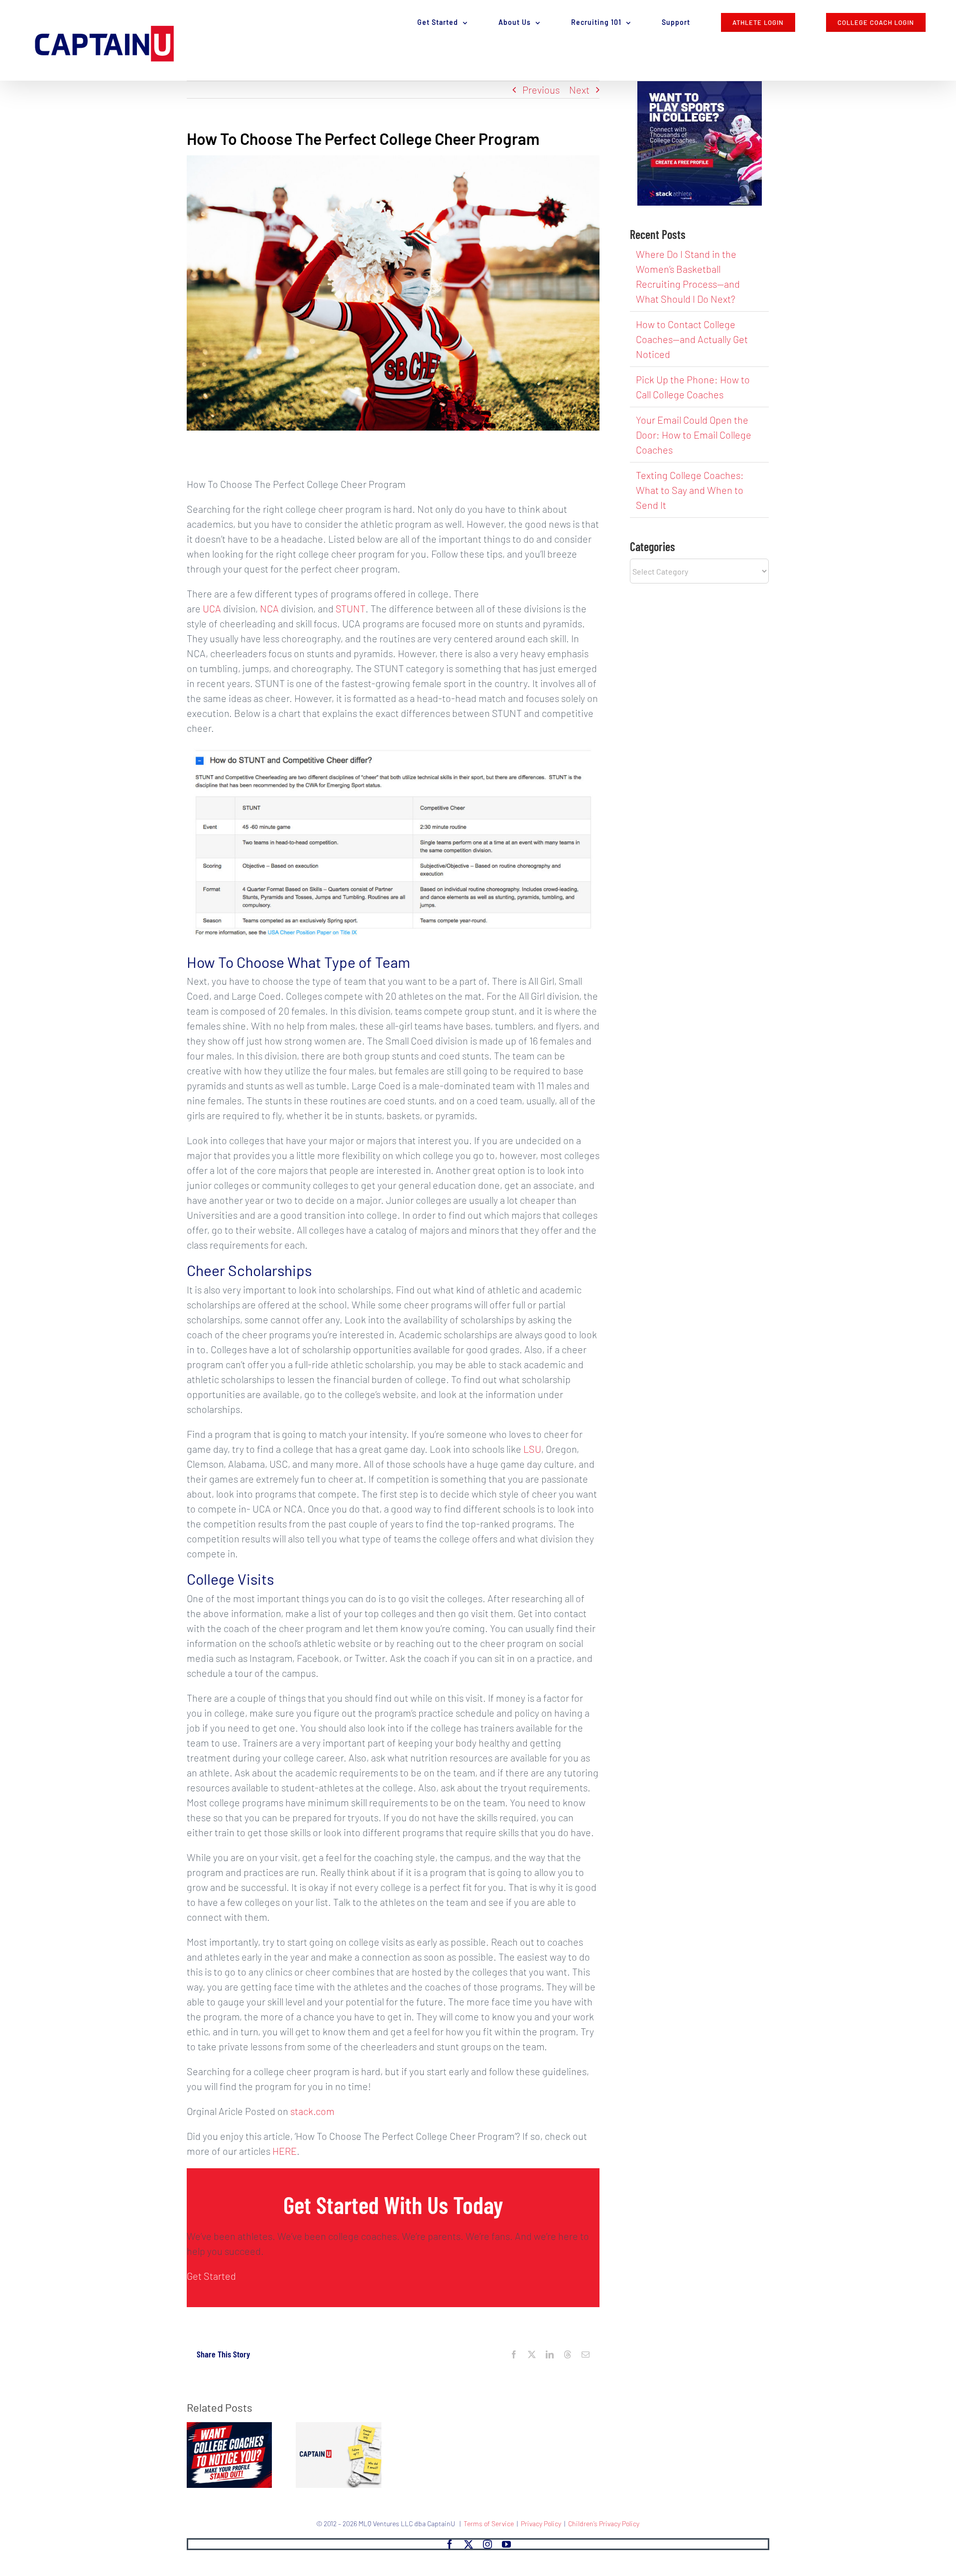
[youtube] (506, 2544)
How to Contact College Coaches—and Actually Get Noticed (692, 339)
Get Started (211, 2276)
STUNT (351, 608)
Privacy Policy (541, 2523)
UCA (212, 608)
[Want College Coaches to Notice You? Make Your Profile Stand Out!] (229, 2428)
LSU (532, 1449)
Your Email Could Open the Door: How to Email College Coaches (694, 435)
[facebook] (450, 2544)
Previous (541, 90)
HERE (285, 2151)
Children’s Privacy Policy (604, 2523)
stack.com (312, 2111)
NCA (269, 608)
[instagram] (487, 2544)
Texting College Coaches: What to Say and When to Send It (690, 490)
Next (579, 90)
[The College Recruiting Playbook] (338, 2428)
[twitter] (469, 2544)
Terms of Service (489, 2523)
